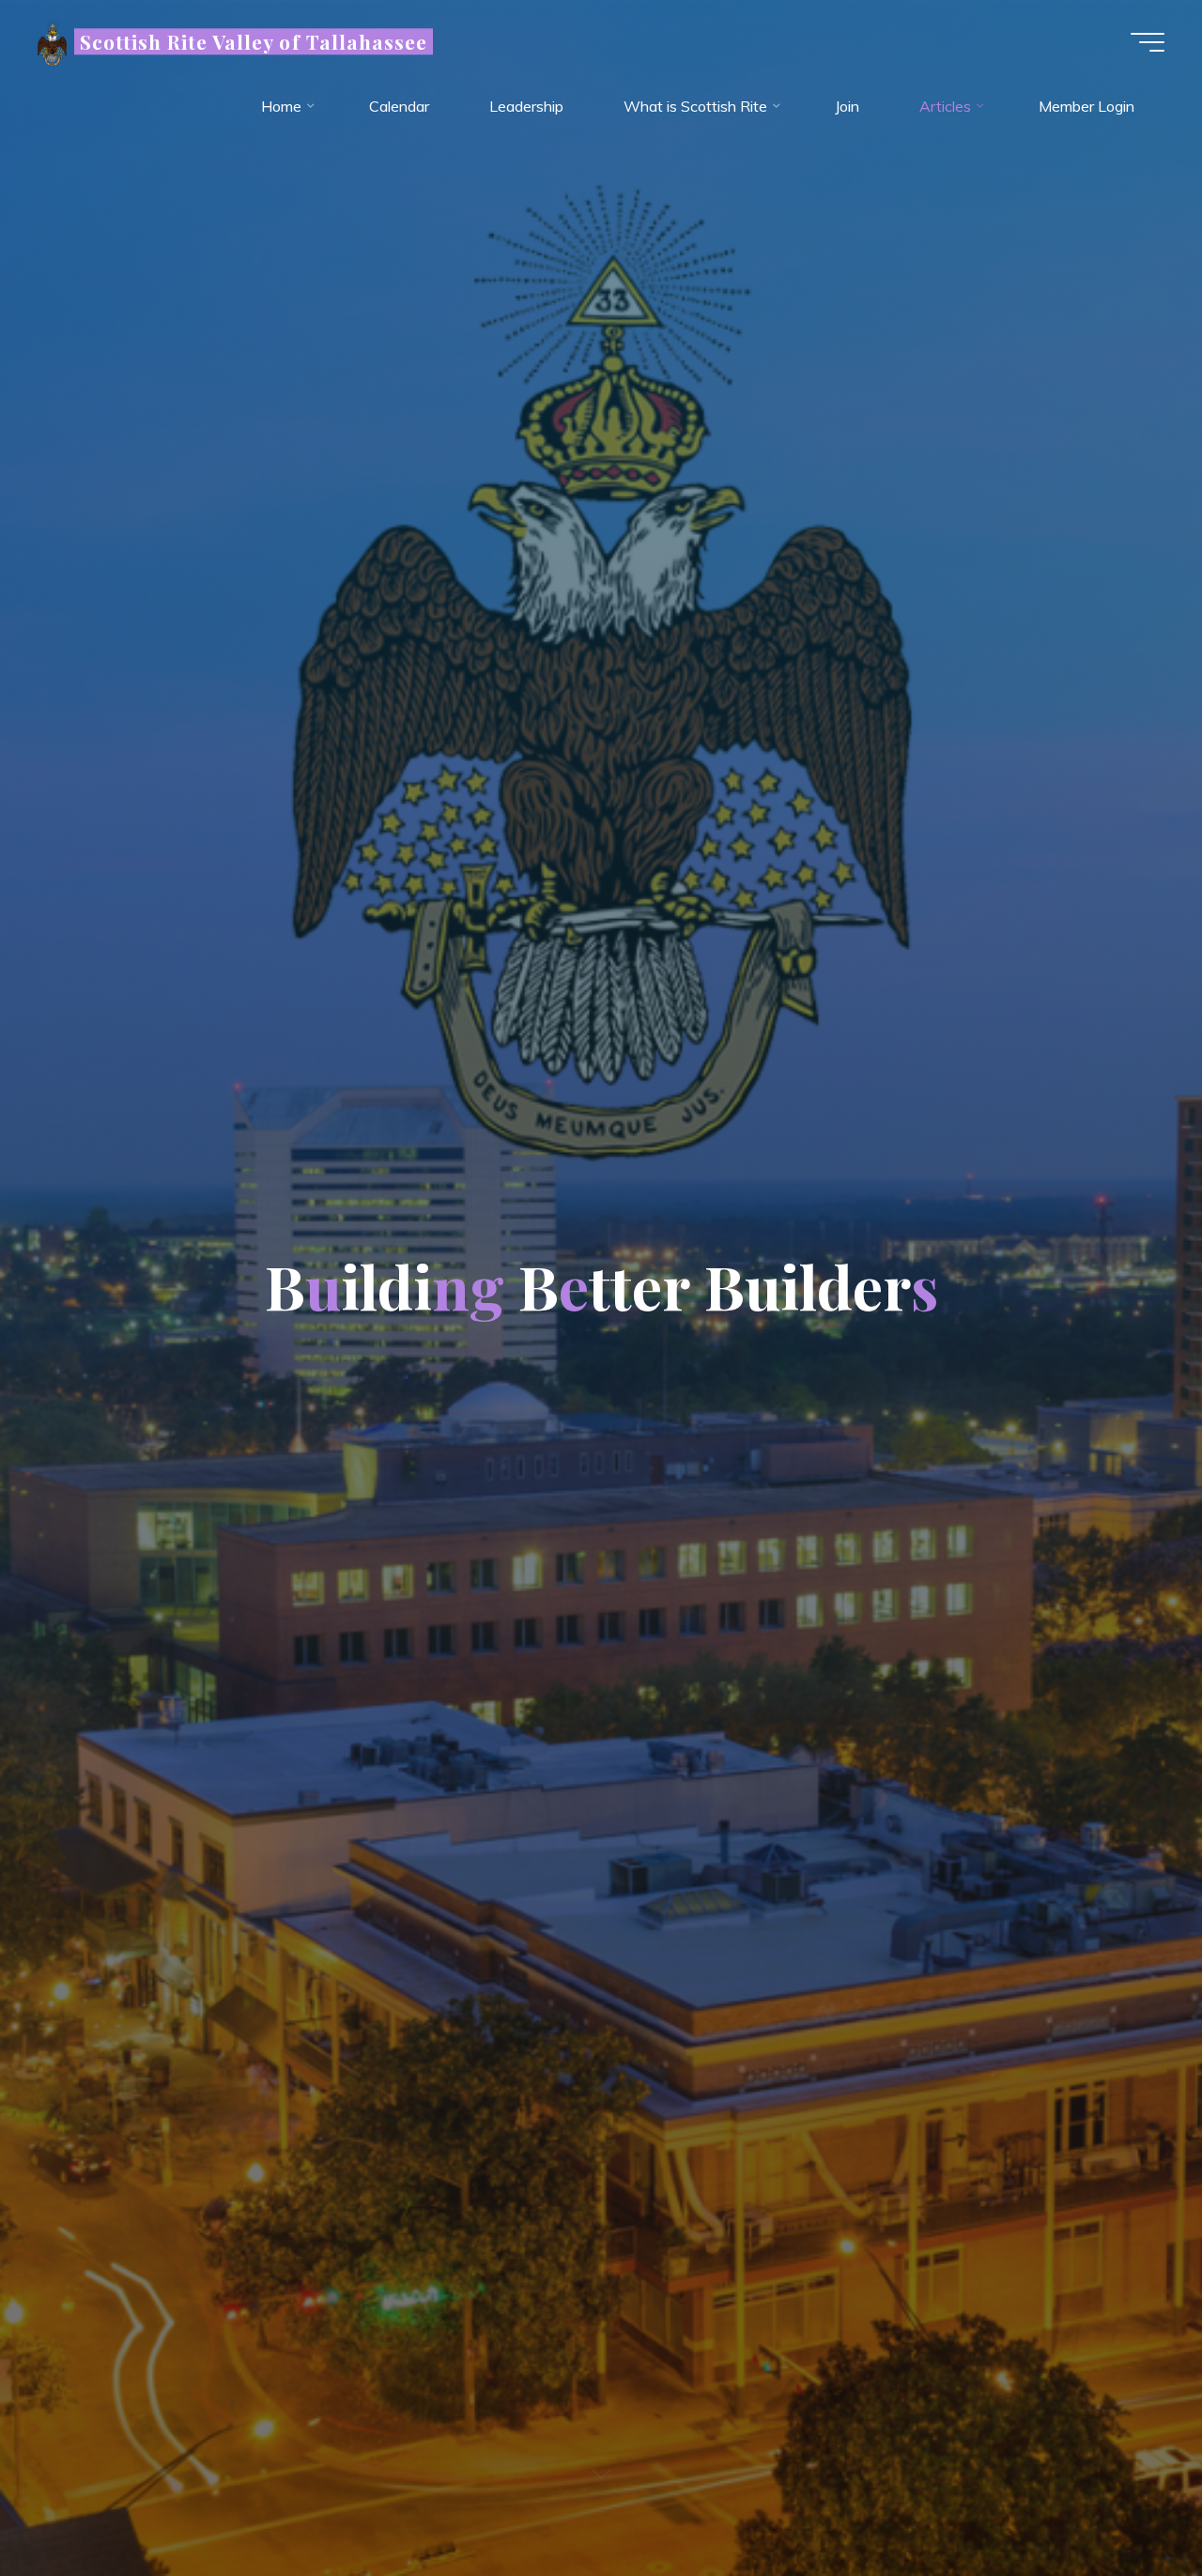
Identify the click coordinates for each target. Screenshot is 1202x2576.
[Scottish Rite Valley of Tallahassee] (52, 41)
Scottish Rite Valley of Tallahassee (254, 41)
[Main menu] (1148, 42)
